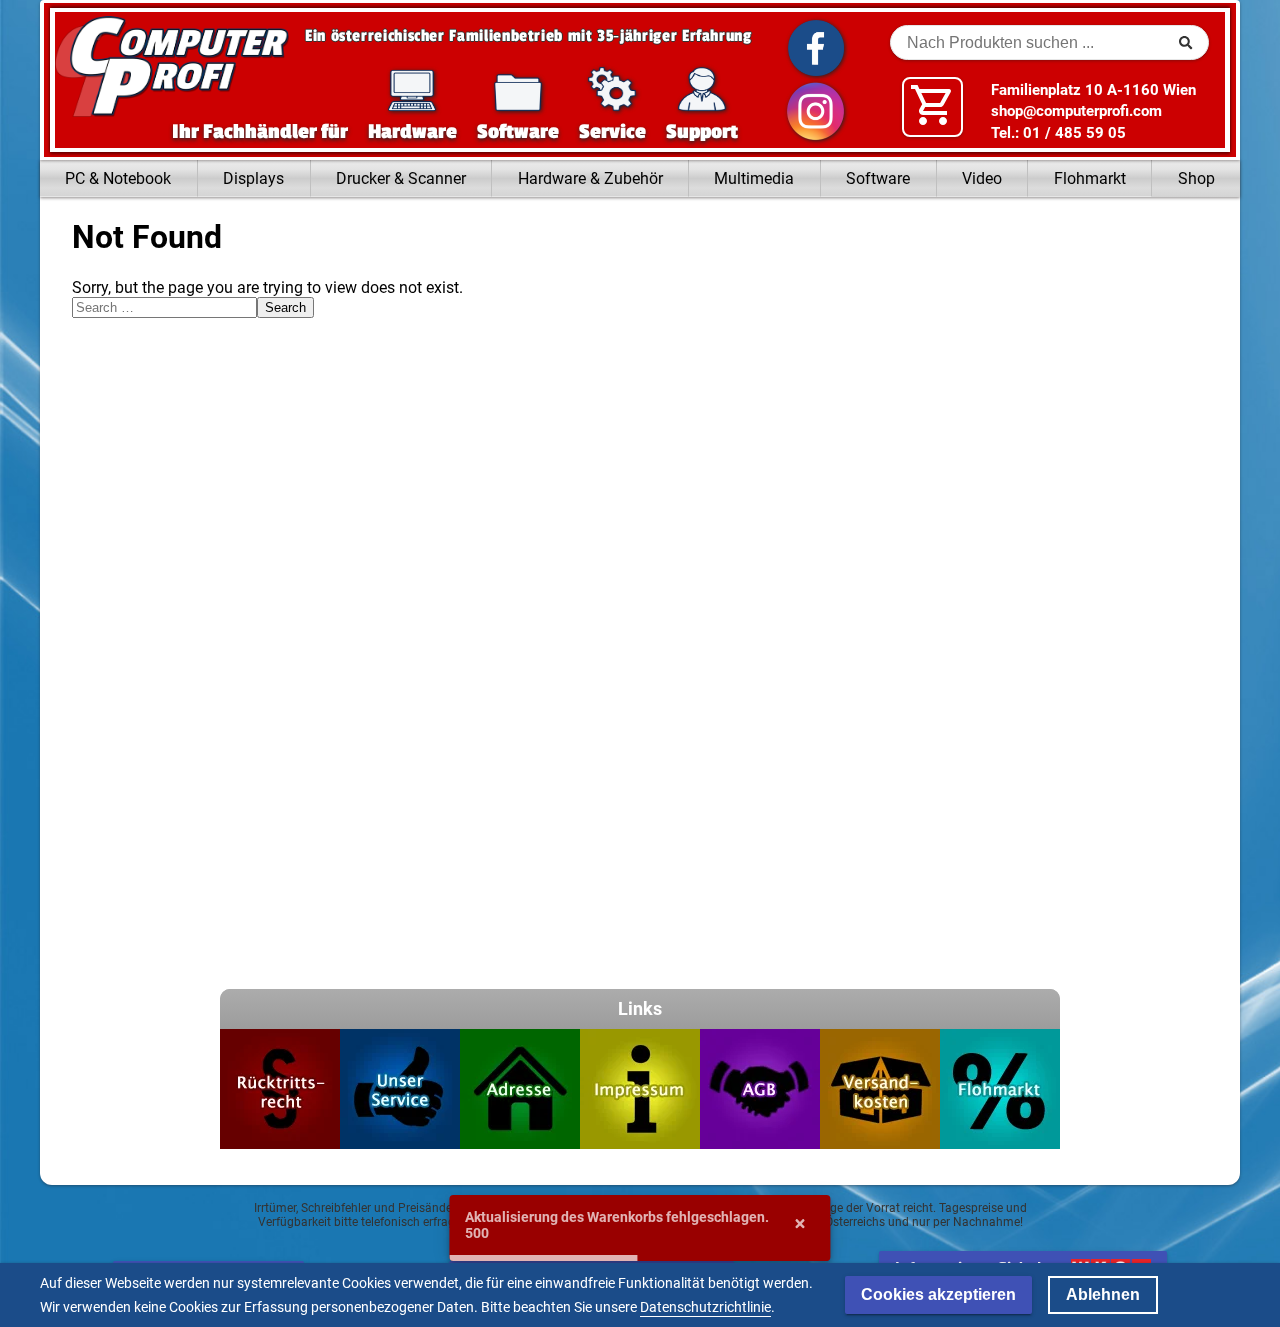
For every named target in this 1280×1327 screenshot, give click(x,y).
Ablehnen (1103, 1294)
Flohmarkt (1090, 178)
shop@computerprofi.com (1076, 111)
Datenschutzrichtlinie (705, 1307)
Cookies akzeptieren (938, 1294)
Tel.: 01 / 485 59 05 (1058, 133)
